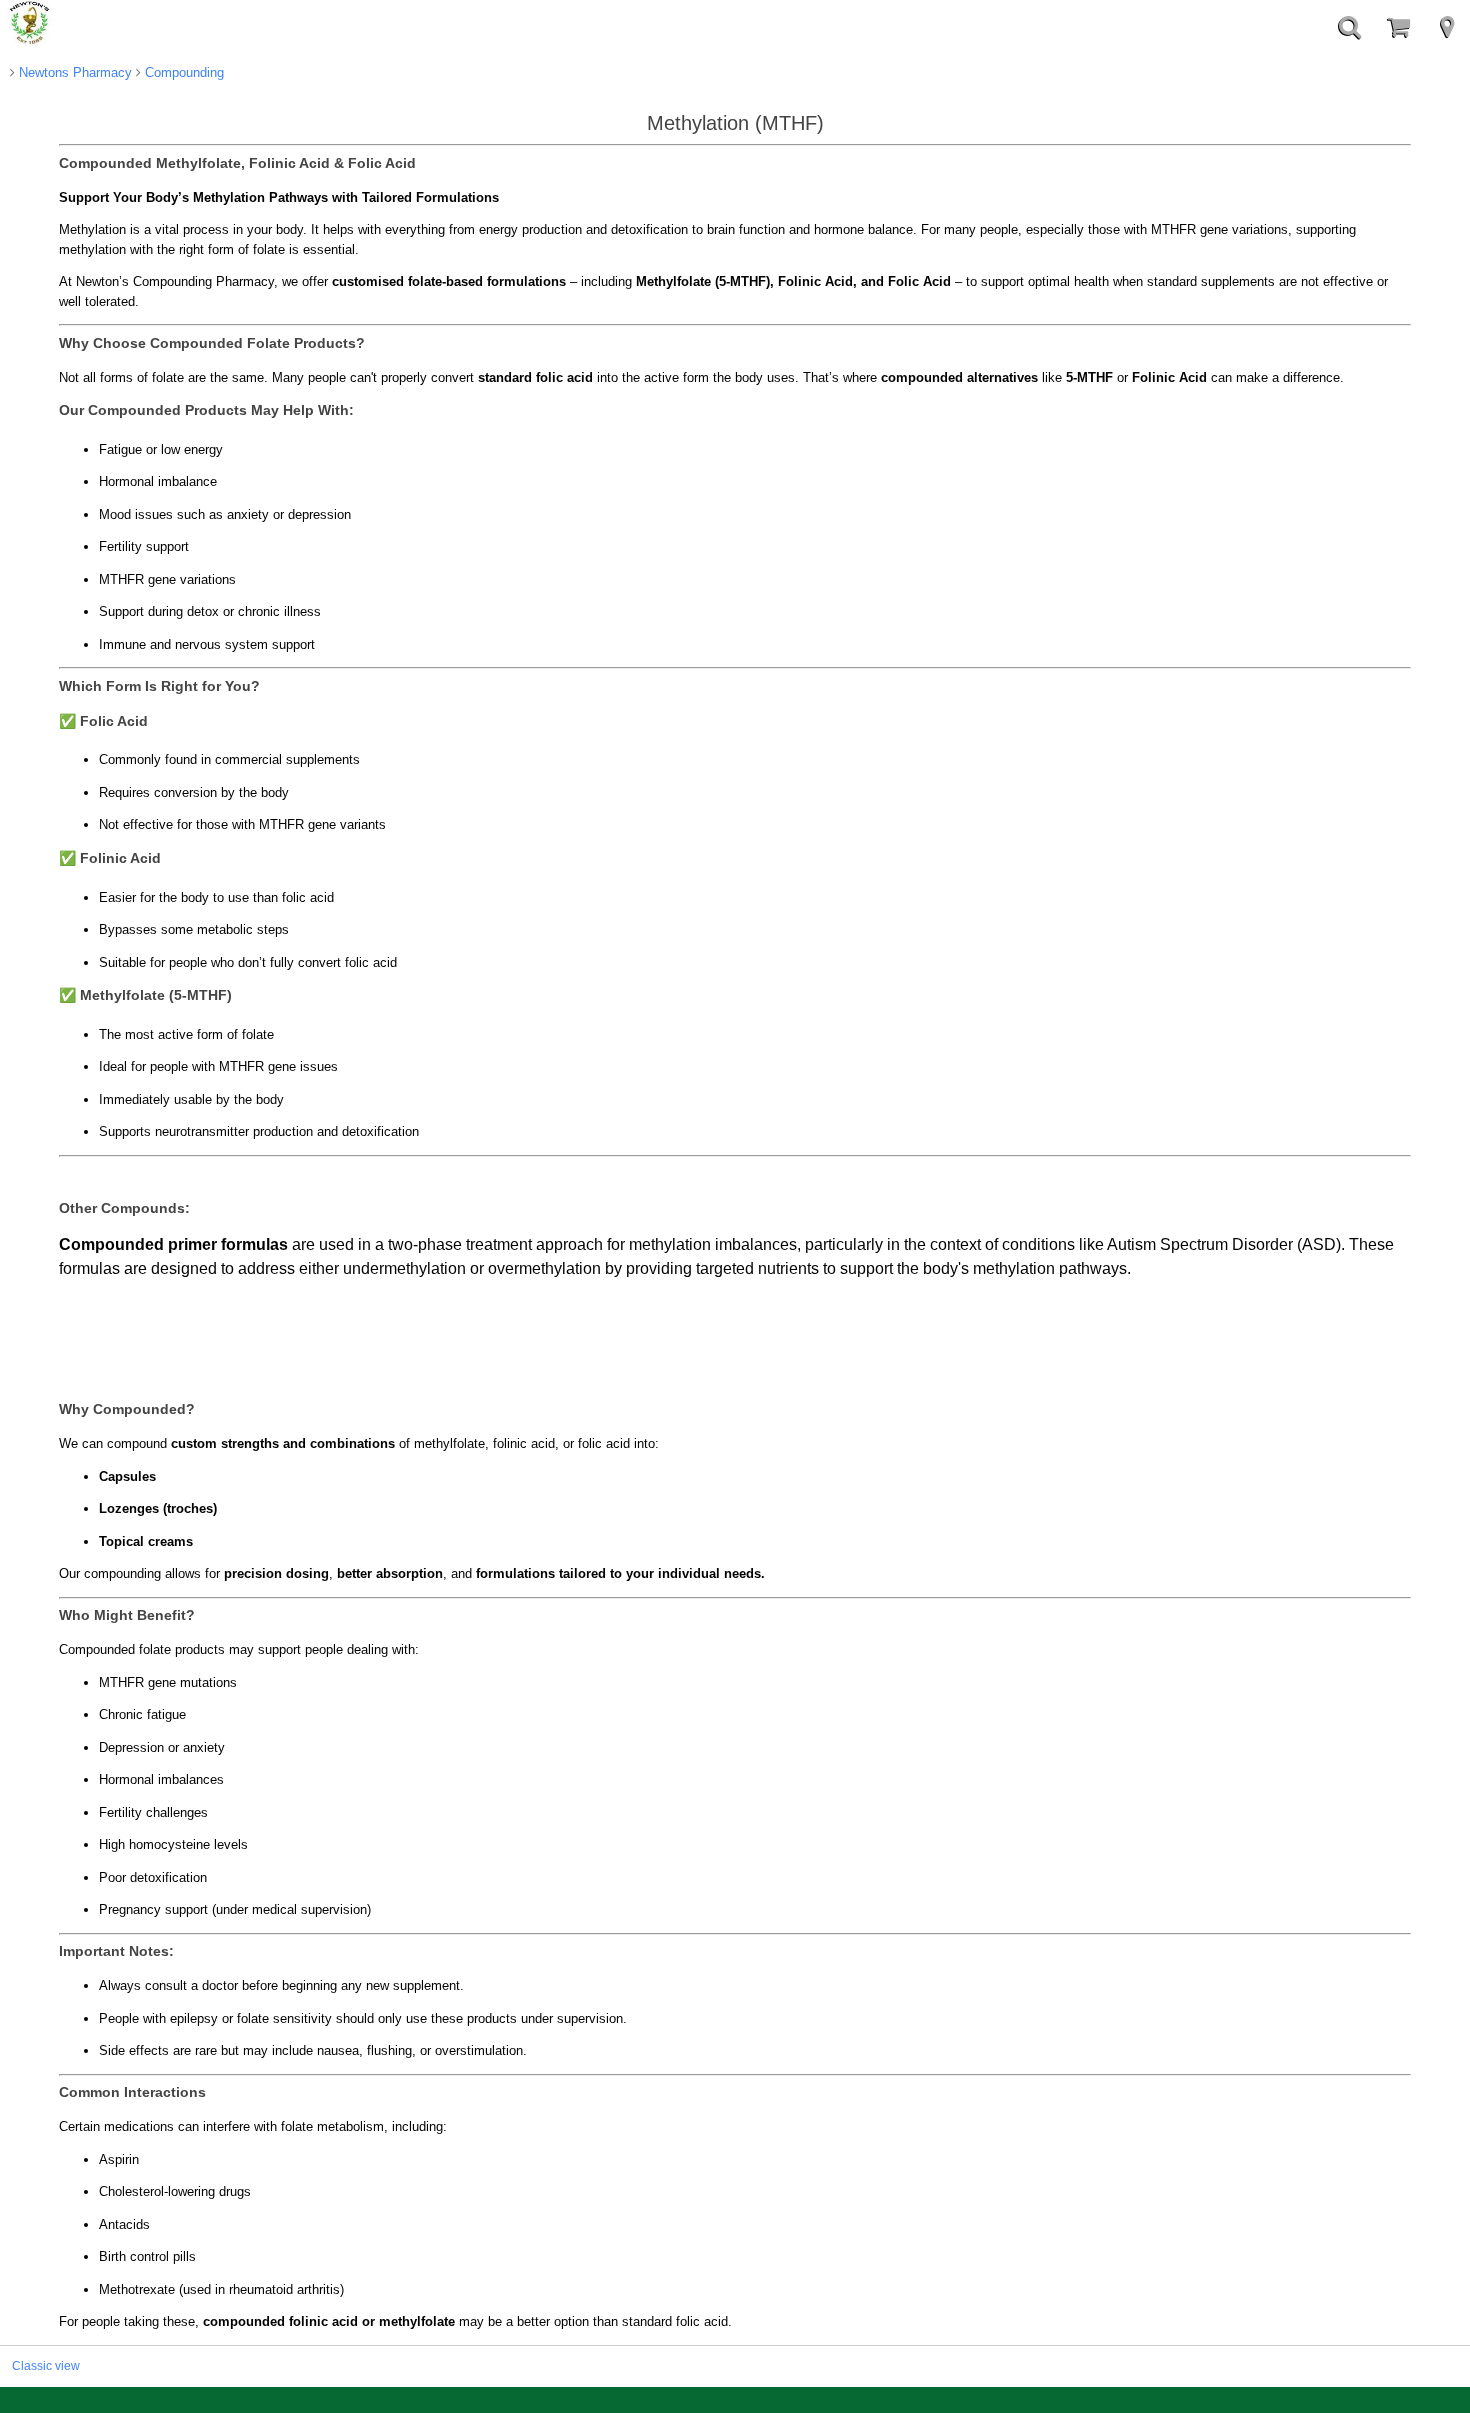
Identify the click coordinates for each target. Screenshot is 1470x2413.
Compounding (182, 72)
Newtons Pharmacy (73, 72)
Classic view (46, 2365)
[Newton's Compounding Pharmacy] (30, 24)
